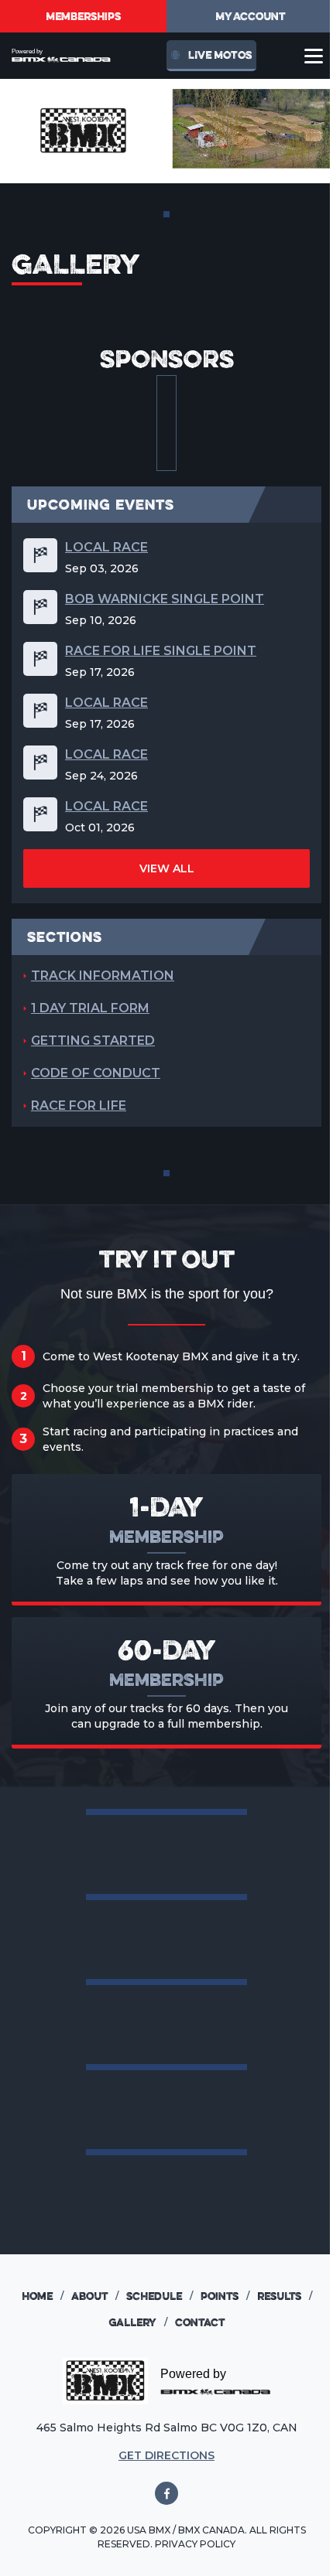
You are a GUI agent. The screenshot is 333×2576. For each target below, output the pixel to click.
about (95, 2296)
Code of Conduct (96, 1073)
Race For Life (79, 1105)
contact (200, 2322)
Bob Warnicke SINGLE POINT (165, 599)
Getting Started (93, 1041)
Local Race (106, 547)
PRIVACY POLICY (195, 2544)
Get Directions (166, 2455)
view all (167, 868)
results (285, 2296)
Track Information (103, 976)
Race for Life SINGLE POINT (161, 651)
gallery (138, 2322)
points (225, 2296)
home (43, 2296)
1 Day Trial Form (90, 1008)
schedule (160, 2296)
